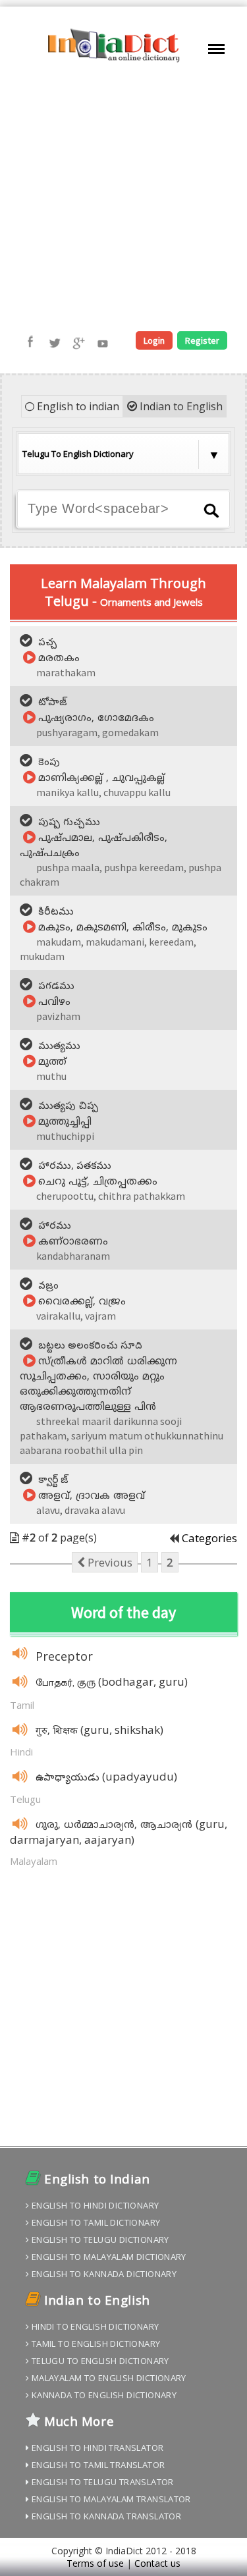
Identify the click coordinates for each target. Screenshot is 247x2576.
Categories (209, 1538)
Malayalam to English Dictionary (107, 2378)
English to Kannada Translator (105, 2516)
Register (202, 340)
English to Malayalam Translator (110, 2499)
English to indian (77, 406)
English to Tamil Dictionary (95, 2222)
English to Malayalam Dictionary (107, 2257)
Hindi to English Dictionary (94, 2326)
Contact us (157, 2563)
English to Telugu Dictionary (99, 2240)
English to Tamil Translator (97, 2465)
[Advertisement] (123, 198)
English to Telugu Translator (101, 2482)
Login (154, 340)
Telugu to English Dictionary (99, 2361)
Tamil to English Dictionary (95, 2344)
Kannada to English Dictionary (103, 2395)
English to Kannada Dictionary (103, 2274)
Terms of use (95, 2563)
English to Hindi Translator (96, 2448)
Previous (109, 1562)
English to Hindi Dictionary (94, 2205)
